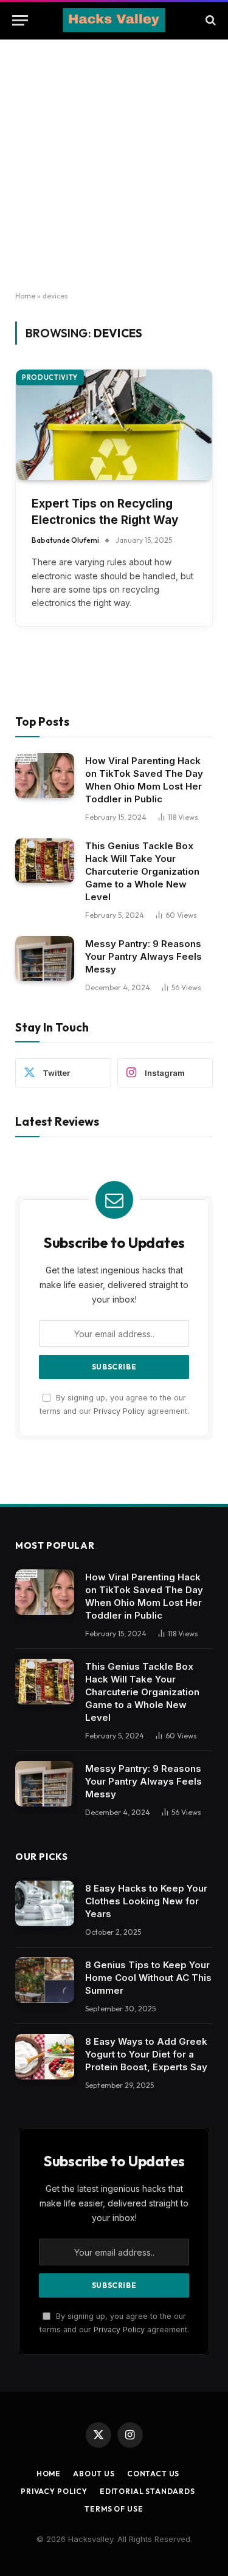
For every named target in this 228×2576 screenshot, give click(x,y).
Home (25, 296)
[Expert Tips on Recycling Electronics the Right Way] (114, 425)
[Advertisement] (114, 166)
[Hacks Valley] (114, 20)
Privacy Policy (119, 1411)
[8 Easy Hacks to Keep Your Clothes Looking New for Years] (45, 1903)
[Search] (209, 20)
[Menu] (20, 20)
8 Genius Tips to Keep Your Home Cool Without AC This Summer (148, 1978)
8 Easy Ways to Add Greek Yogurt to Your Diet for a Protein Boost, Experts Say (146, 2054)
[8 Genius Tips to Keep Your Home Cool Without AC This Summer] (45, 1980)
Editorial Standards (147, 2491)
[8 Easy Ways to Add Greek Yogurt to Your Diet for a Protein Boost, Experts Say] (45, 2057)
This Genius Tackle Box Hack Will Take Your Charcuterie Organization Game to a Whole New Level (142, 871)
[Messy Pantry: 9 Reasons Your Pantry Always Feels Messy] (45, 959)
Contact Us (153, 2474)
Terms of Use (114, 2509)
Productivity (50, 377)
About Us (94, 2474)
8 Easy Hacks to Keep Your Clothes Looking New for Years (146, 1901)
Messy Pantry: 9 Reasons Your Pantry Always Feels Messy (143, 956)
